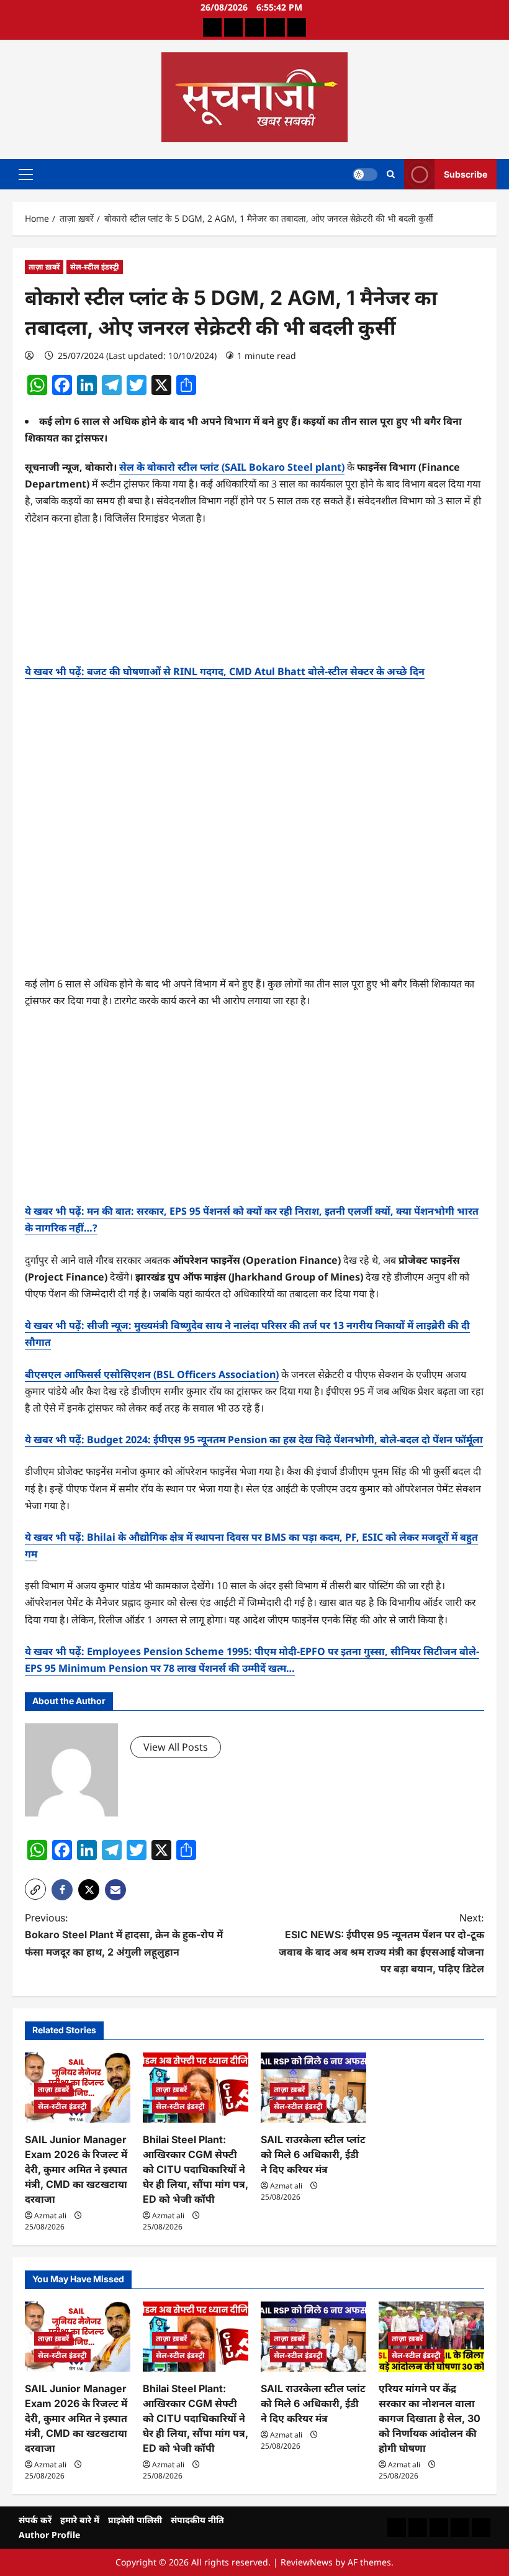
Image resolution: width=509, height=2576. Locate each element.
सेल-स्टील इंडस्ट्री (95, 267)
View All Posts (176, 1747)
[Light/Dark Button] (365, 174)
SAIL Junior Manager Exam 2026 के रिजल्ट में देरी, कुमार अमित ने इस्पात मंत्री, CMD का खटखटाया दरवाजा (76, 2169)
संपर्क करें (35, 2520)
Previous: (124, 1934)
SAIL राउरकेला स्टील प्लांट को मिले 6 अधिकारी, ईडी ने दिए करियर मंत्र (313, 2154)
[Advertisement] (254, 600)
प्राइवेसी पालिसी (135, 2520)
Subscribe (466, 174)
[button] (26, 174)
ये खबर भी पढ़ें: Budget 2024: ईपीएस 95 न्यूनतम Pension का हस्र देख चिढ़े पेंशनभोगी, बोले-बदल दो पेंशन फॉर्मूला (254, 1440)
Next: (381, 1943)
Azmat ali (50, 2215)
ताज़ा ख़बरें (44, 267)
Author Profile (49, 2535)
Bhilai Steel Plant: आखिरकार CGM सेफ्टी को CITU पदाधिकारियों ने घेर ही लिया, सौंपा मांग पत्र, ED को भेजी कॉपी (196, 2169)
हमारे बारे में (80, 2520)
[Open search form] (391, 174)
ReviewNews (307, 2562)
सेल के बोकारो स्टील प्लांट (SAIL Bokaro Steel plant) (232, 467)
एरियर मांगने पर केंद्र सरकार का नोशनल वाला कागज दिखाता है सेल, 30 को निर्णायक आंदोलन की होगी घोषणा (430, 2418)
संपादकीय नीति (197, 2520)
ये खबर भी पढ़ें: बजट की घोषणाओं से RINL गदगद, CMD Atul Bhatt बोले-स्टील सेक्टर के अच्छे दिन (225, 671)
